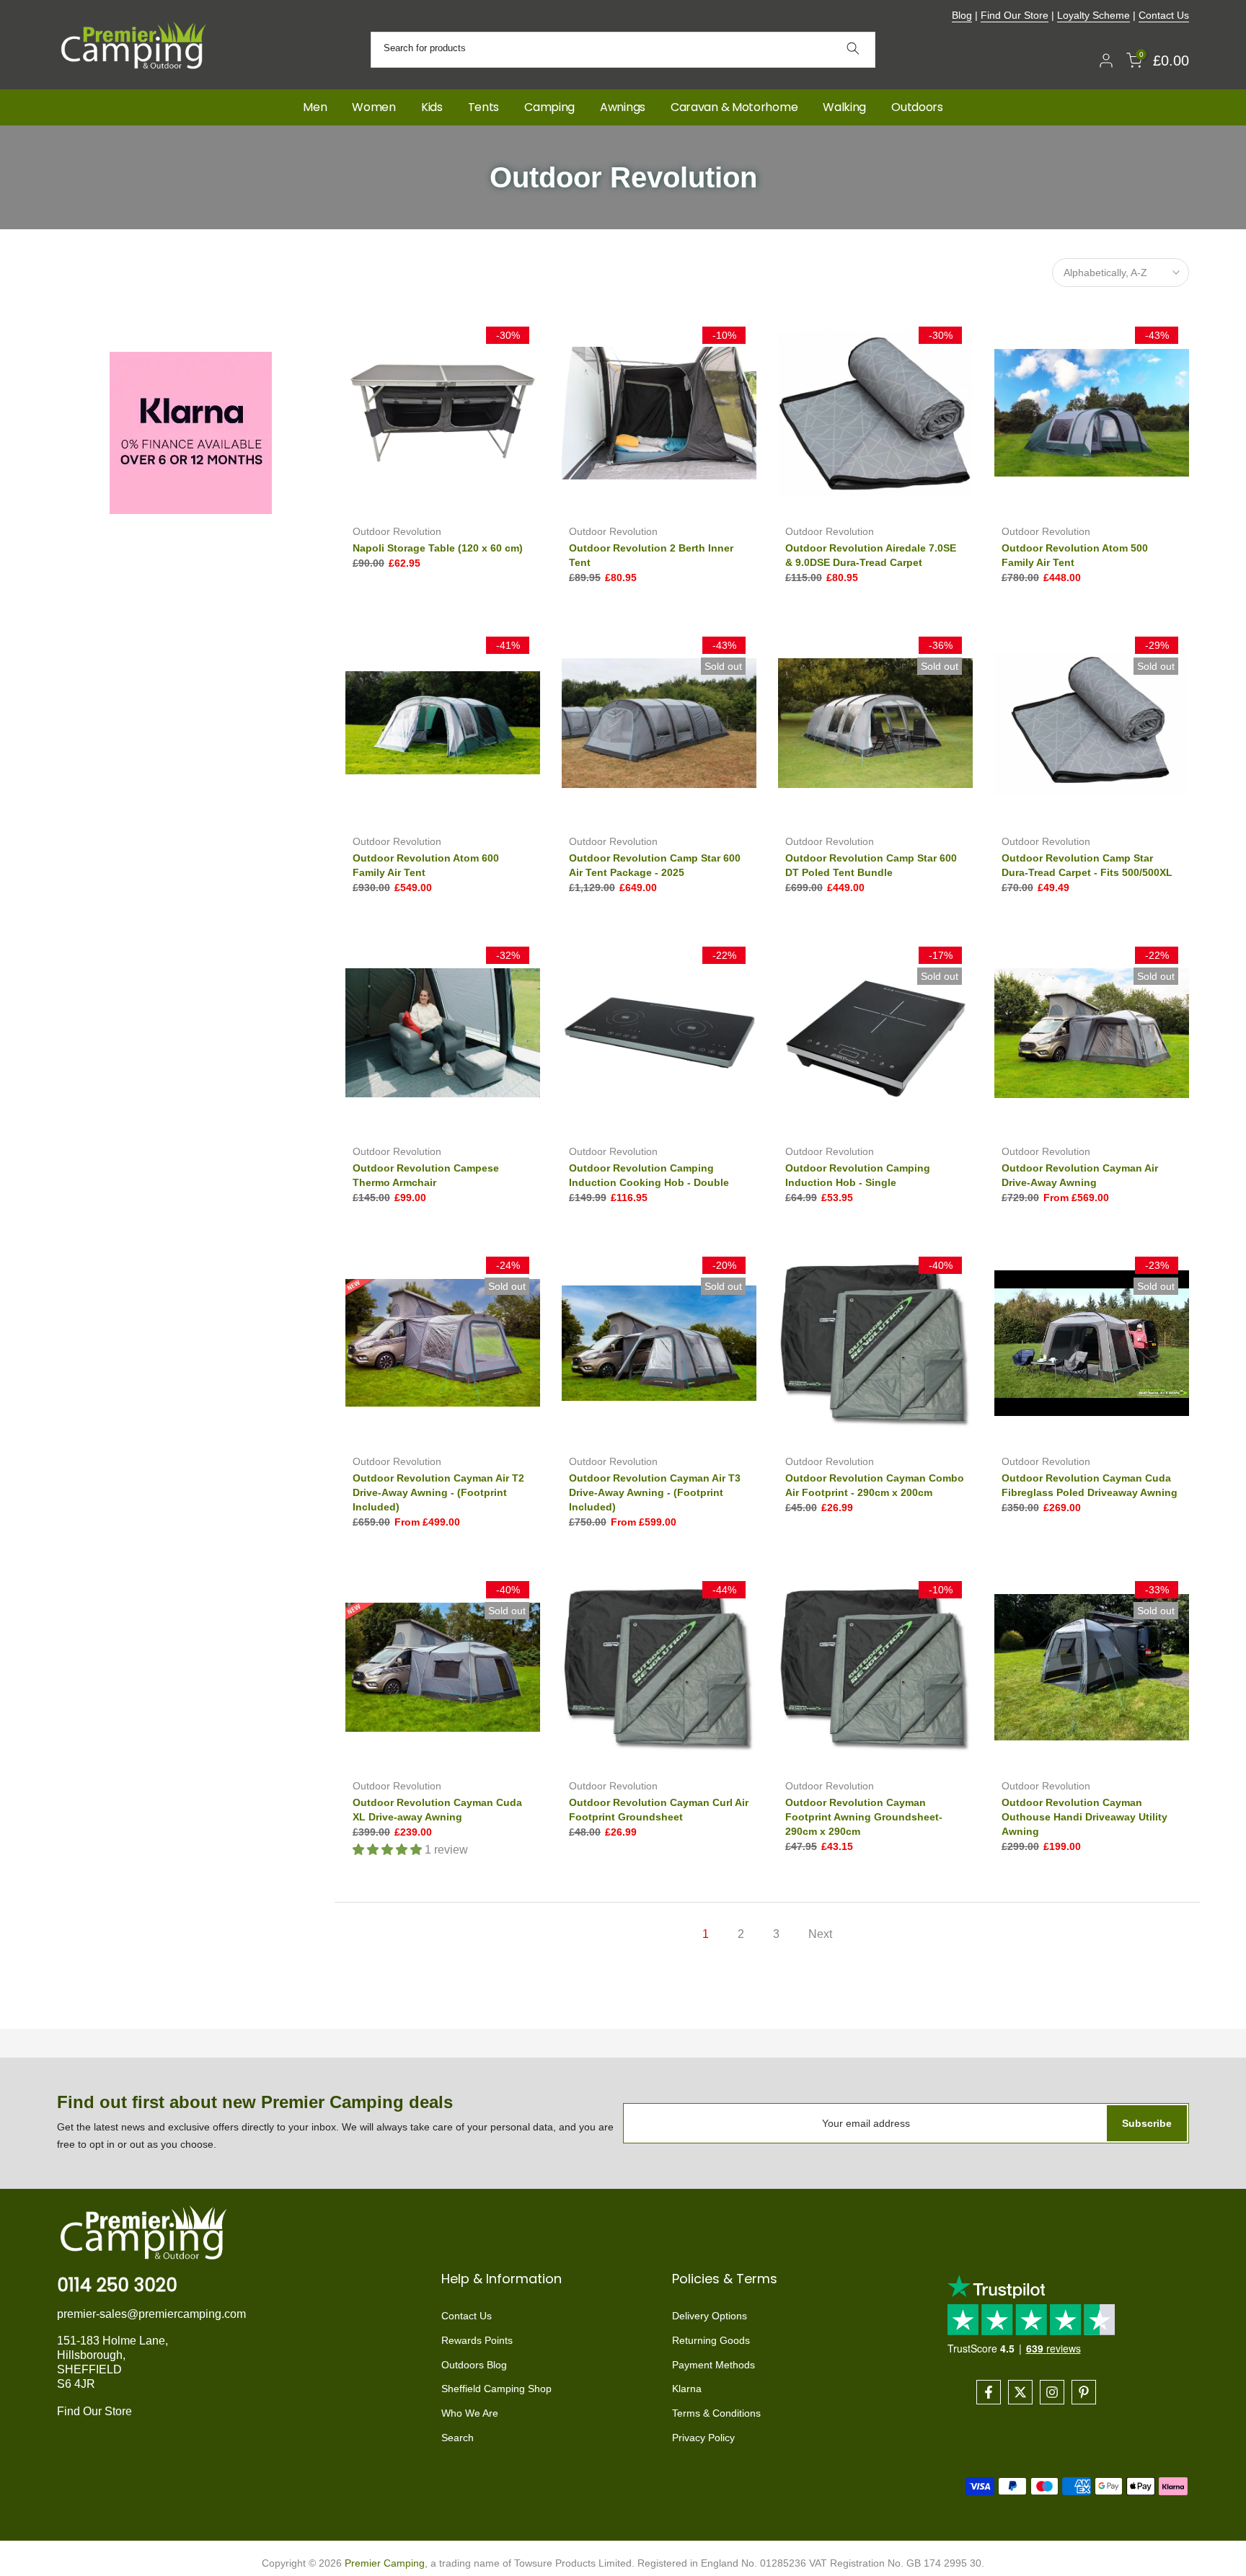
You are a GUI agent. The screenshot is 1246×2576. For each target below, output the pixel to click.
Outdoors (917, 107)
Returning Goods (711, 2340)
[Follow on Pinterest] (1084, 2392)
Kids (432, 107)
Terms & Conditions (716, 2413)
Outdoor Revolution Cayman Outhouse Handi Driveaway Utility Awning (1084, 1817)
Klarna (687, 2389)
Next (820, 1934)
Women (374, 107)
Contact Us (1164, 15)
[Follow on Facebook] (989, 2392)
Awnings (623, 107)
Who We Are (470, 2413)
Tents (484, 107)
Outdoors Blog (474, 2365)
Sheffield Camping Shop (496, 2389)
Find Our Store (1015, 15)
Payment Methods (713, 2365)
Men (315, 107)
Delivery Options (710, 2316)
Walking (844, 107)
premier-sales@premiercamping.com (151, 2314)
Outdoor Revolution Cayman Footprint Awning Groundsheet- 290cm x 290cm (864, 1817)
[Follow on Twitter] (1020, 2392)
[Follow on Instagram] (1052, 2392)
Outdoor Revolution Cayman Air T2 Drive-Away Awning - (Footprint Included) (438, 1492)
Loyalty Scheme (1093, 15)
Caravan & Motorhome (734, 107)
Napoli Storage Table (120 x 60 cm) (438, 548)
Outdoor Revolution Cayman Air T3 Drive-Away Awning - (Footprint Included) (655, 1492)
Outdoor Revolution (397, 531)
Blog (962, 15)
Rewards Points (477, 2340)
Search (458, 2438)
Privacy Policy (703, 2438)
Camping (549, 107)
